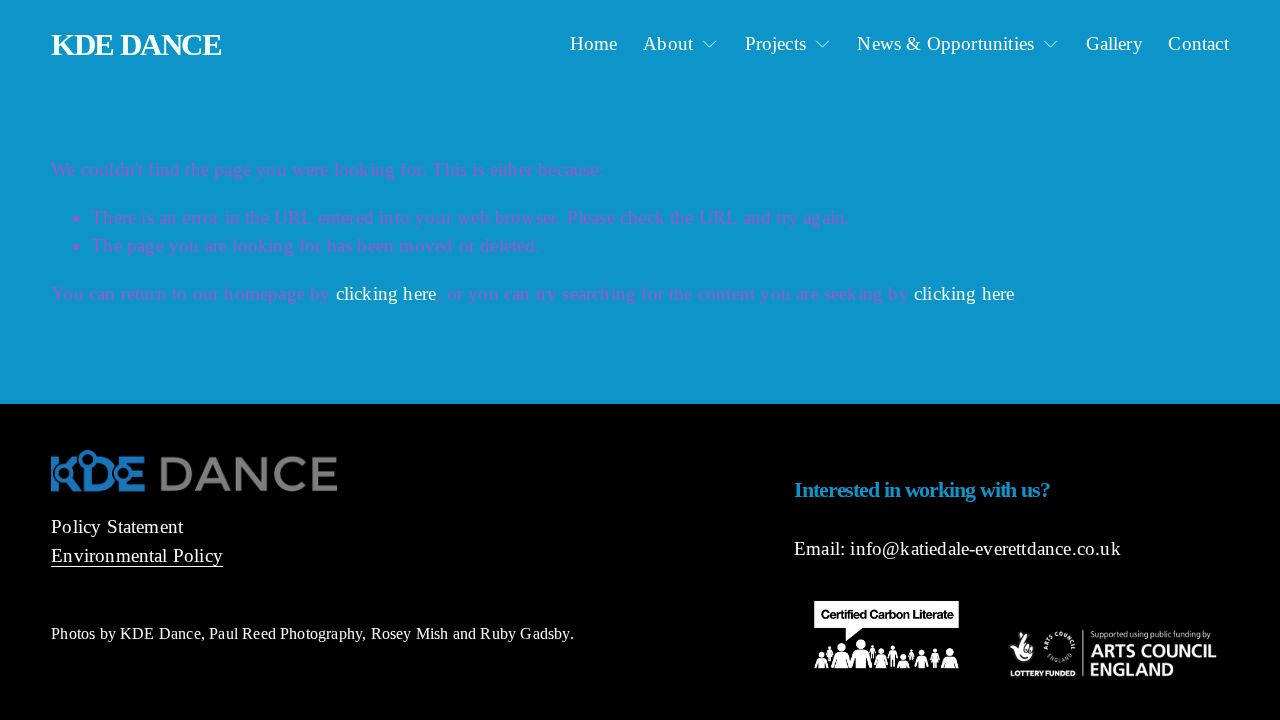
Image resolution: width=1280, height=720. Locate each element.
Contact (1198, 43)
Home (594, 43)
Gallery (1114, 43)
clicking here (386, 293)
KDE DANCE (136, 44)
